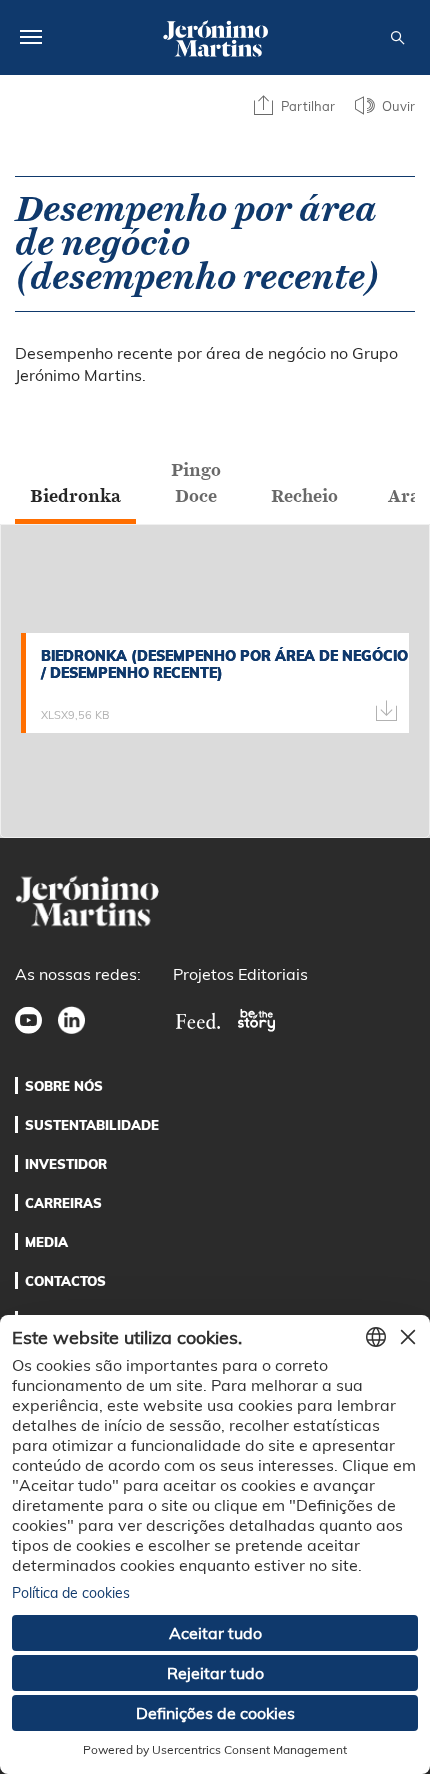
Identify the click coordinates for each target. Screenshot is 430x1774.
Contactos (65, 1281)
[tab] (75, 496)
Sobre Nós (64, 1086)
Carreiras (63, 1203)
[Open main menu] (31, 37)
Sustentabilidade (92, 1125)
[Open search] (397, 38)
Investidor (66, 1164)
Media (46, 1242)
